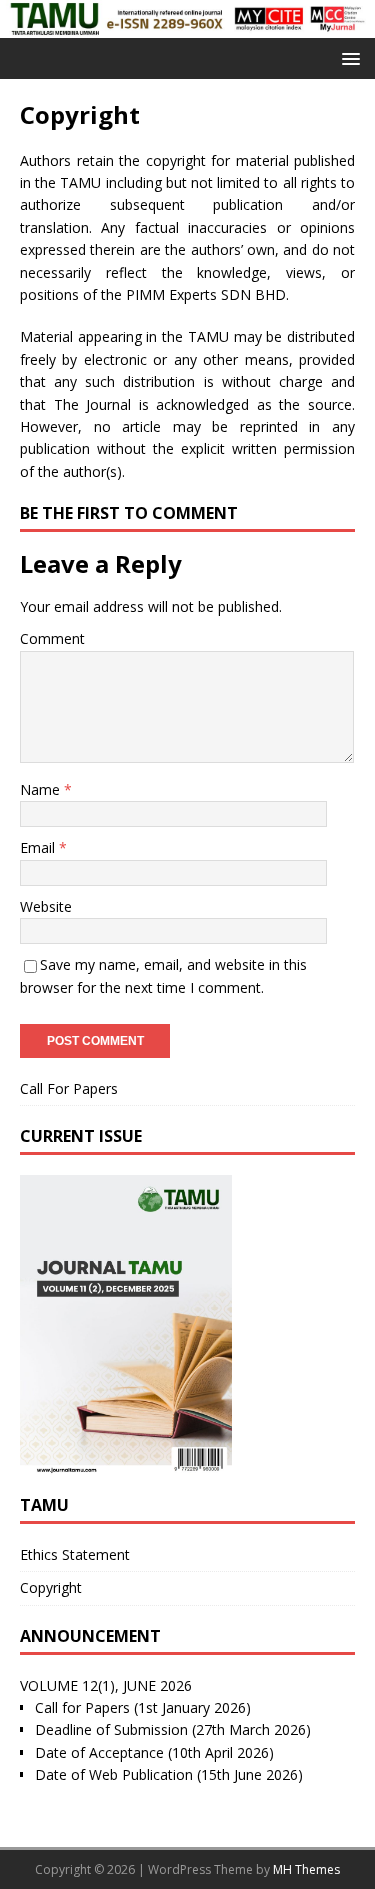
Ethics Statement (75, 1554)
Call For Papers (69, 1088)
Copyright (51, 1587)
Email (39, 847)
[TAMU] (187, 25)
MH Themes (306, 1869)
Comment (52, 638)
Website (46, 906)
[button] (347, 57)
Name (42, 789)
